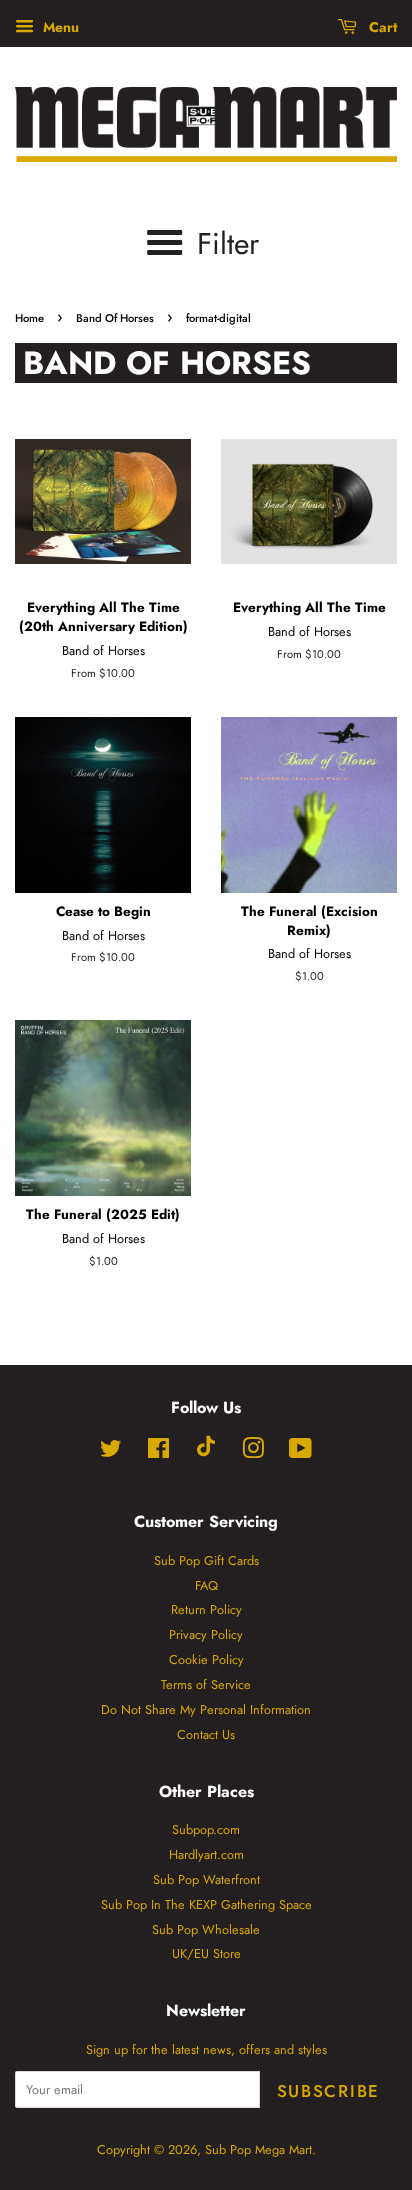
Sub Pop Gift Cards (206, 1560)
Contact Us (206, 1734)
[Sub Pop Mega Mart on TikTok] (206, 1452)
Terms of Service (206, 1684)
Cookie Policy (206, 1659)
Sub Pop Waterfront (206, 1879)
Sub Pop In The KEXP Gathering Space (206, 1904)
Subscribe (328, 2091)
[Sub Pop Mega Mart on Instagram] (253, 1452)
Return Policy (206, 1609)
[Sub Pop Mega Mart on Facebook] (158, 1452)
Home (29, 318)
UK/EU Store (206, 1953)
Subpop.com (206, 1829)
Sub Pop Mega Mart (258, 2149)
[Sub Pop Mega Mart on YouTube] (300, 1452)
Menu (59, 27)
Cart (381, 27)
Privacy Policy (206, 1634)
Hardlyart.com (206, 1854)
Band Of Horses (115, 318)
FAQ (206, 1585)
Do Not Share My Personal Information (206, 1709)
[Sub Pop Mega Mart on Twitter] (111, 1452)
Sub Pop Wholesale (206, 1929)
